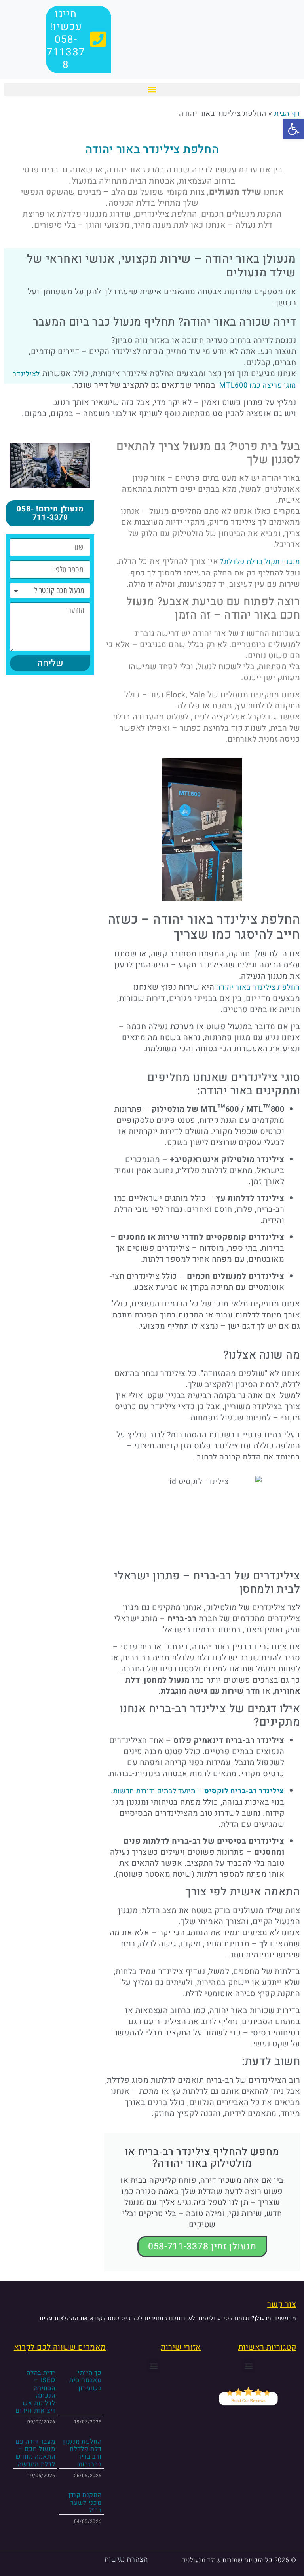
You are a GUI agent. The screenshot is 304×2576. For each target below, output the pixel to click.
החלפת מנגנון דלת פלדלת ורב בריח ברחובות (82, 2453)
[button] (152, 90)
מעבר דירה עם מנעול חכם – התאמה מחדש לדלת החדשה (35, 2453)
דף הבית (287, 114)
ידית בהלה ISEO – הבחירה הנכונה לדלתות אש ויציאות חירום (35, 2392)
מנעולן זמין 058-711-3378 (202, 2247)
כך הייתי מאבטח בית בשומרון (85, 2380)
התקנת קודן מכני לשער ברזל (85, 2502)
